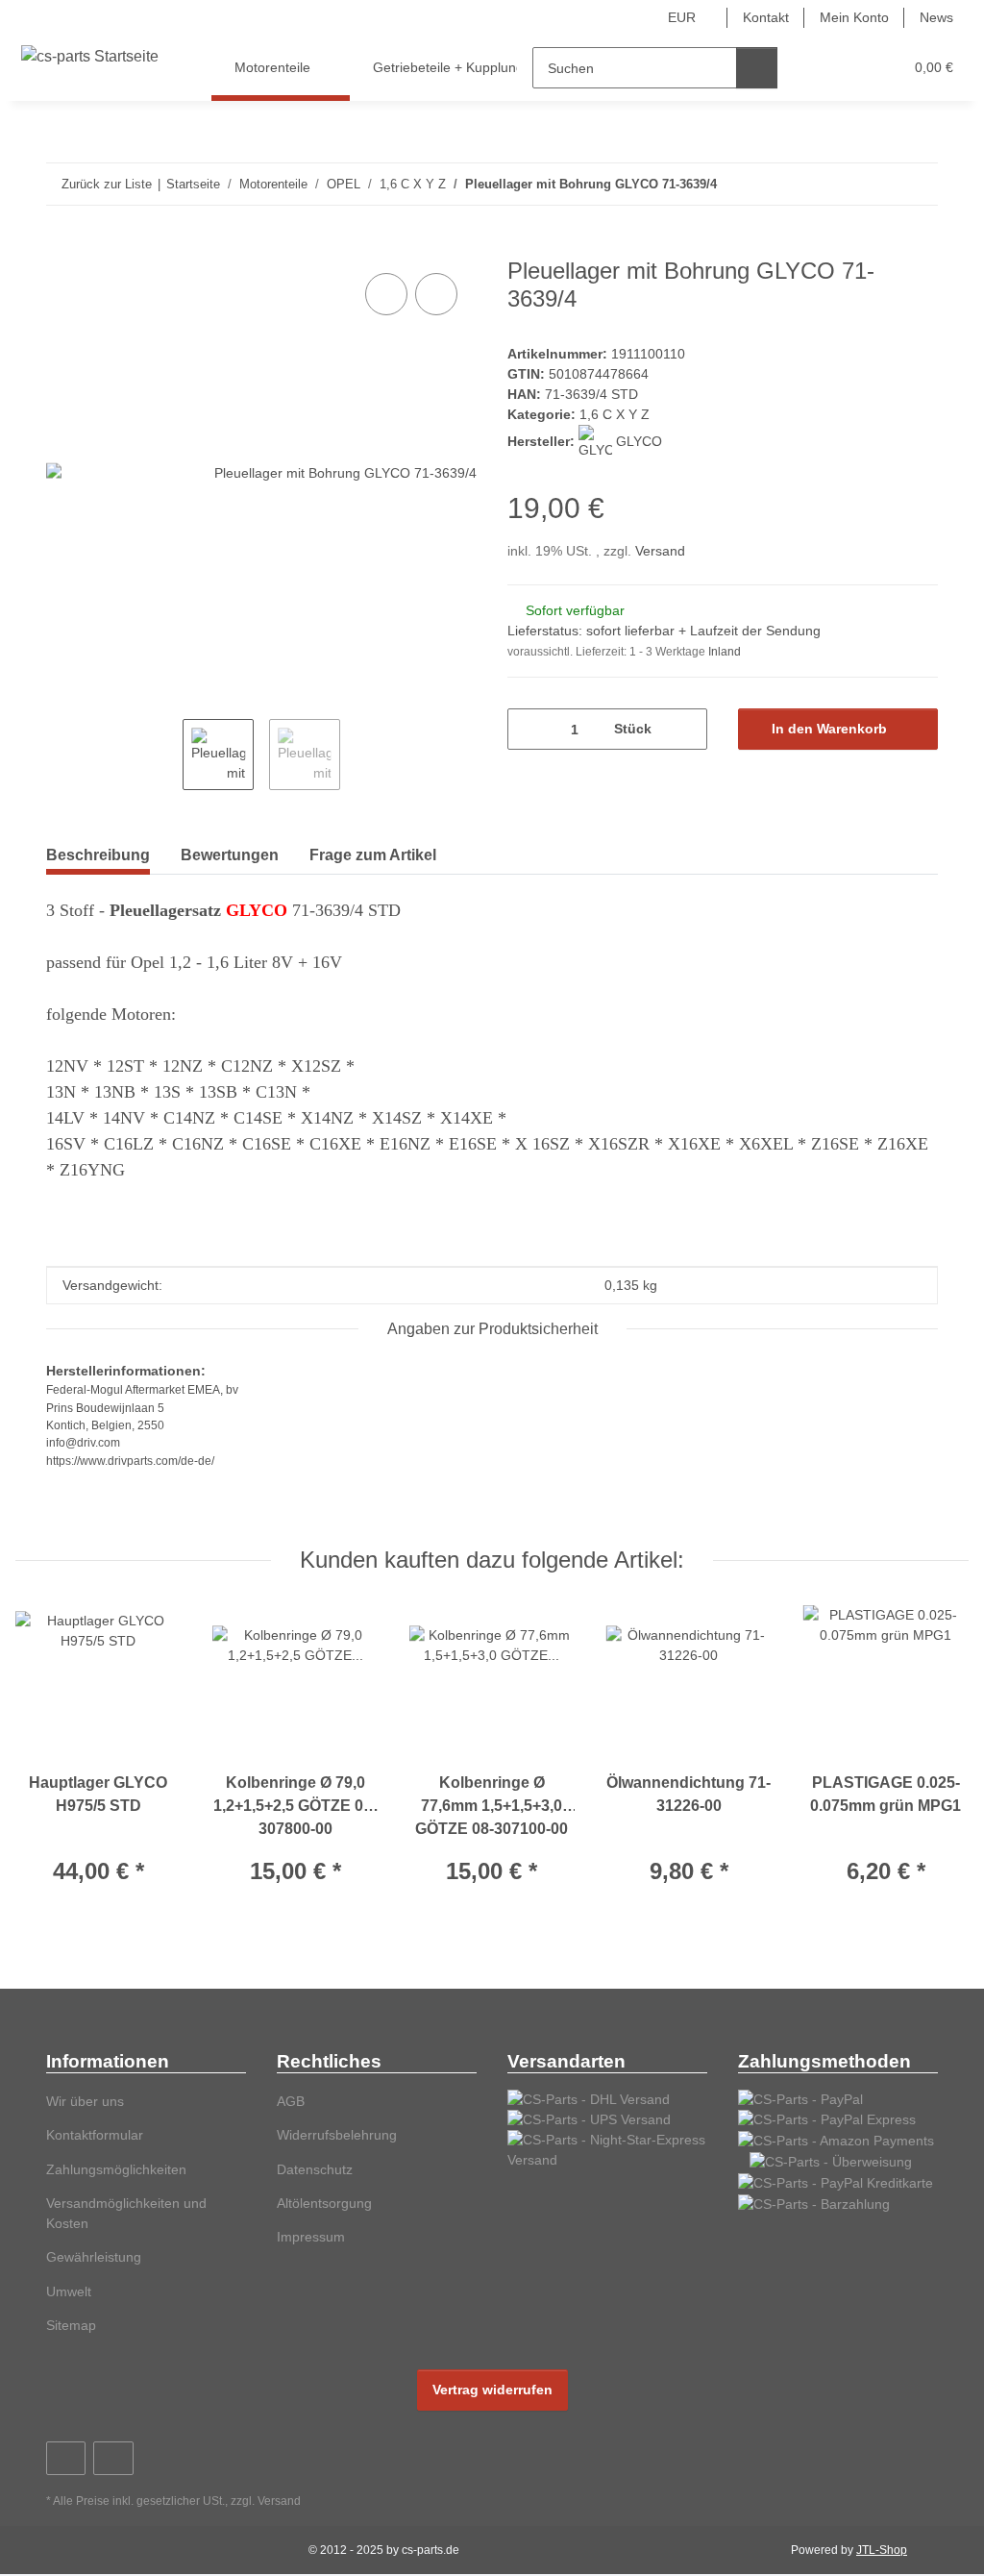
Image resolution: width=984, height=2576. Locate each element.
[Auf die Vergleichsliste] (386, 294)
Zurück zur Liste (107, 184)
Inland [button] (725, 652)
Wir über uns (85, 2101)
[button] (813, 68)
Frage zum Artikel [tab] (373, 855)
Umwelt (69, 2291)
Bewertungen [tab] (230, 855)
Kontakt (766, 17)
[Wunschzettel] (852, 68)
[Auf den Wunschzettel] (436, 294)
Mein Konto (854, 17)
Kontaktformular (95, 2135)
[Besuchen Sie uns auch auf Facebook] (66, 2458)
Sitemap (71, 2325)
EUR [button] (682, 17)
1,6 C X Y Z (615, 414)
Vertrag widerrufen (492, 2390)
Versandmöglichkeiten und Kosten (126, 2213)
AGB (291, 2101)
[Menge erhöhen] (686, 729)
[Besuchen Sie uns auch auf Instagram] (113, 2458)
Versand (660, 551)
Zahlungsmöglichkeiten (116, 2169)
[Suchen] (757, 68)
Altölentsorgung (324, 2203)
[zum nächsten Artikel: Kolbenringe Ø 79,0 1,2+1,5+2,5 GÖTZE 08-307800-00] (917, 184)
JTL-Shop (882, 2550)
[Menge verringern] (529, 729)
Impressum (311, 2237)
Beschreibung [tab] (98, 855)
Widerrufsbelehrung (337, 2135)
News (936, 17)
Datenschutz (315, 2169)
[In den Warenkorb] (61, 247)
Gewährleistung (94, 2257)
